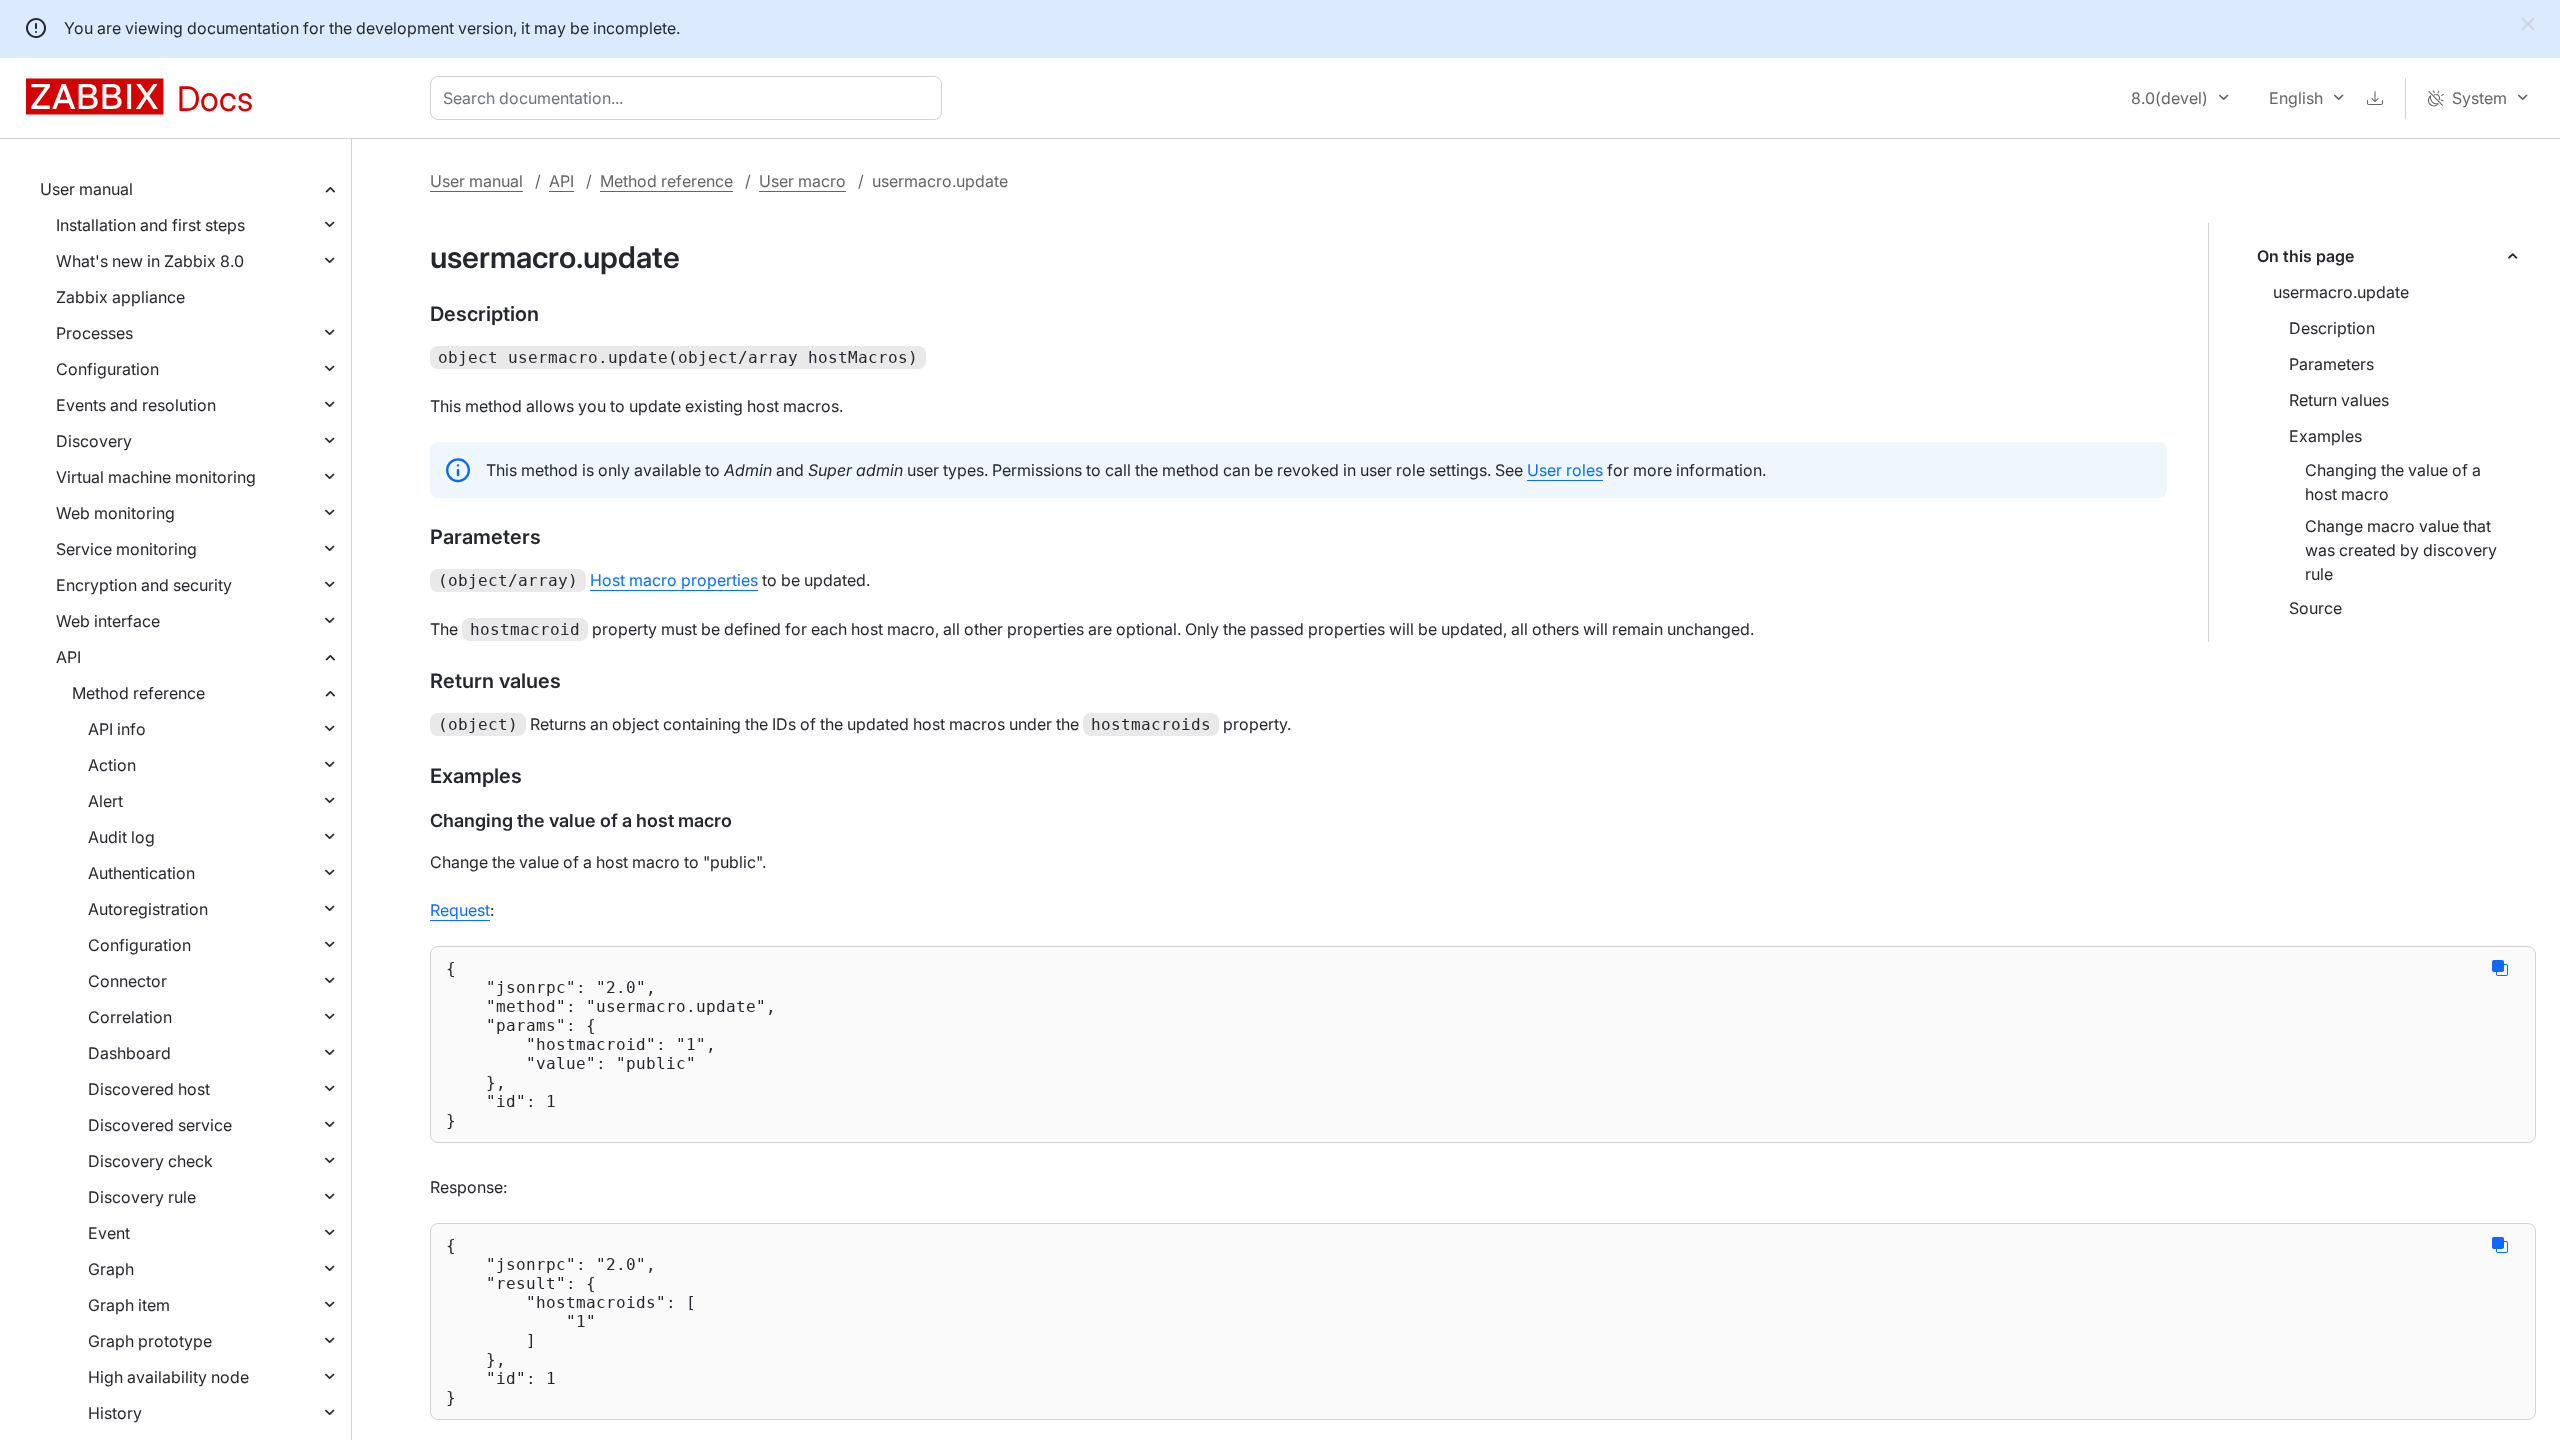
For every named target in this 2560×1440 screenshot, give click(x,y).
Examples (2325, 436)
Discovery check (150, 1161)
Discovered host (149, 1089)
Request (460, 910)
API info (117, 729)
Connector (127, 981)
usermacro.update (2341, 292)
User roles (1565, 470)
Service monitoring (126, 549)
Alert (105, 801)
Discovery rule (142, 1197)
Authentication (141, 873)
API (68, 657)
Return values (2339, 400)
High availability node (168, 1377)
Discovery (94, 441)
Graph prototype (150, 1341)
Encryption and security (144, 585)
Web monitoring (115, 513)
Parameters (2331, 364)
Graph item (129, 1305)
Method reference (138, 693)
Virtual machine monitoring (156, 477)
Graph (111, 1269)
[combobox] (690, 98)
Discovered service (160, 1125)
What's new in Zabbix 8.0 (150, 261)
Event (109, 1233)
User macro (802, 181)
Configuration (107, 369)
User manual (86, 189)
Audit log (121, 837)
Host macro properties (674, 580)
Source (2315, 608)
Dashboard (129, 1053)
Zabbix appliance (120, 297)
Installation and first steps (150, 225)
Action (112, 765)
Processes (94, 333)
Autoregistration (148, 909)
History (115, 1413)
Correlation (130, 1017)
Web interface (108, 621)
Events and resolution (136, 405)
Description (2332, 328)
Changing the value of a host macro (2393, 482)
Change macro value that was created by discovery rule (2401, 550)
